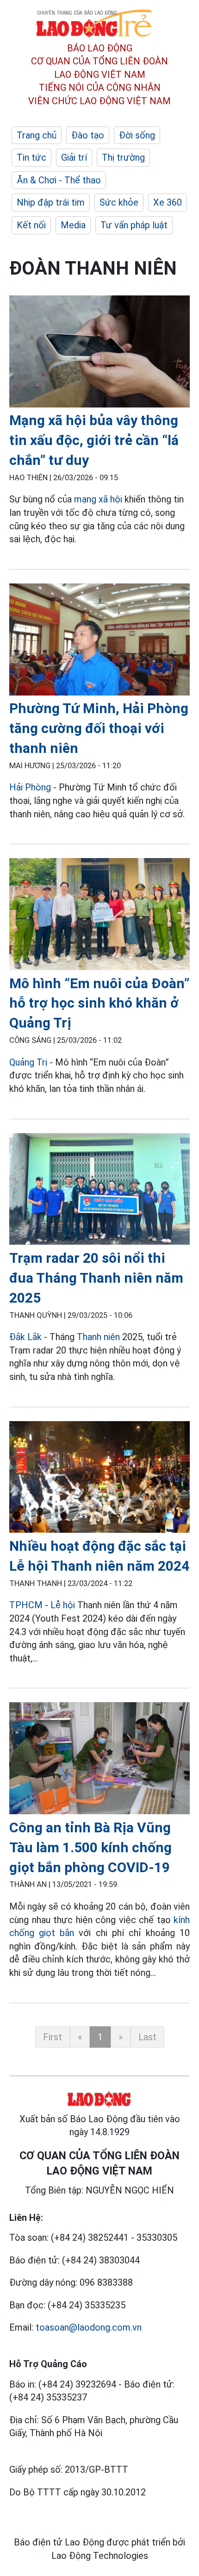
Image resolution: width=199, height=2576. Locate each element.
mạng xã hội (98, 499)
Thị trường (123, 157)
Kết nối (31, 225)
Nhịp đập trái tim (51, 202)
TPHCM (26, 1605)
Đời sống (137, 135)
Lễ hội (63, 1605)
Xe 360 (168, 202)
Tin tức (31, 157)
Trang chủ (37, 135)
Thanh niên (98, 1337)
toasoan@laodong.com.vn (89, 2327)
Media (73, 225)
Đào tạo (88, 135)
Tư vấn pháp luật (134, 225)
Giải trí (74, 157)
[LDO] (99, 353)
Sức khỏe (119, 202)
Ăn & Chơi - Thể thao (59, 180)
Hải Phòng (30, 787)
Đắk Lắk (25, 1337)
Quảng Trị (28, 1062)
